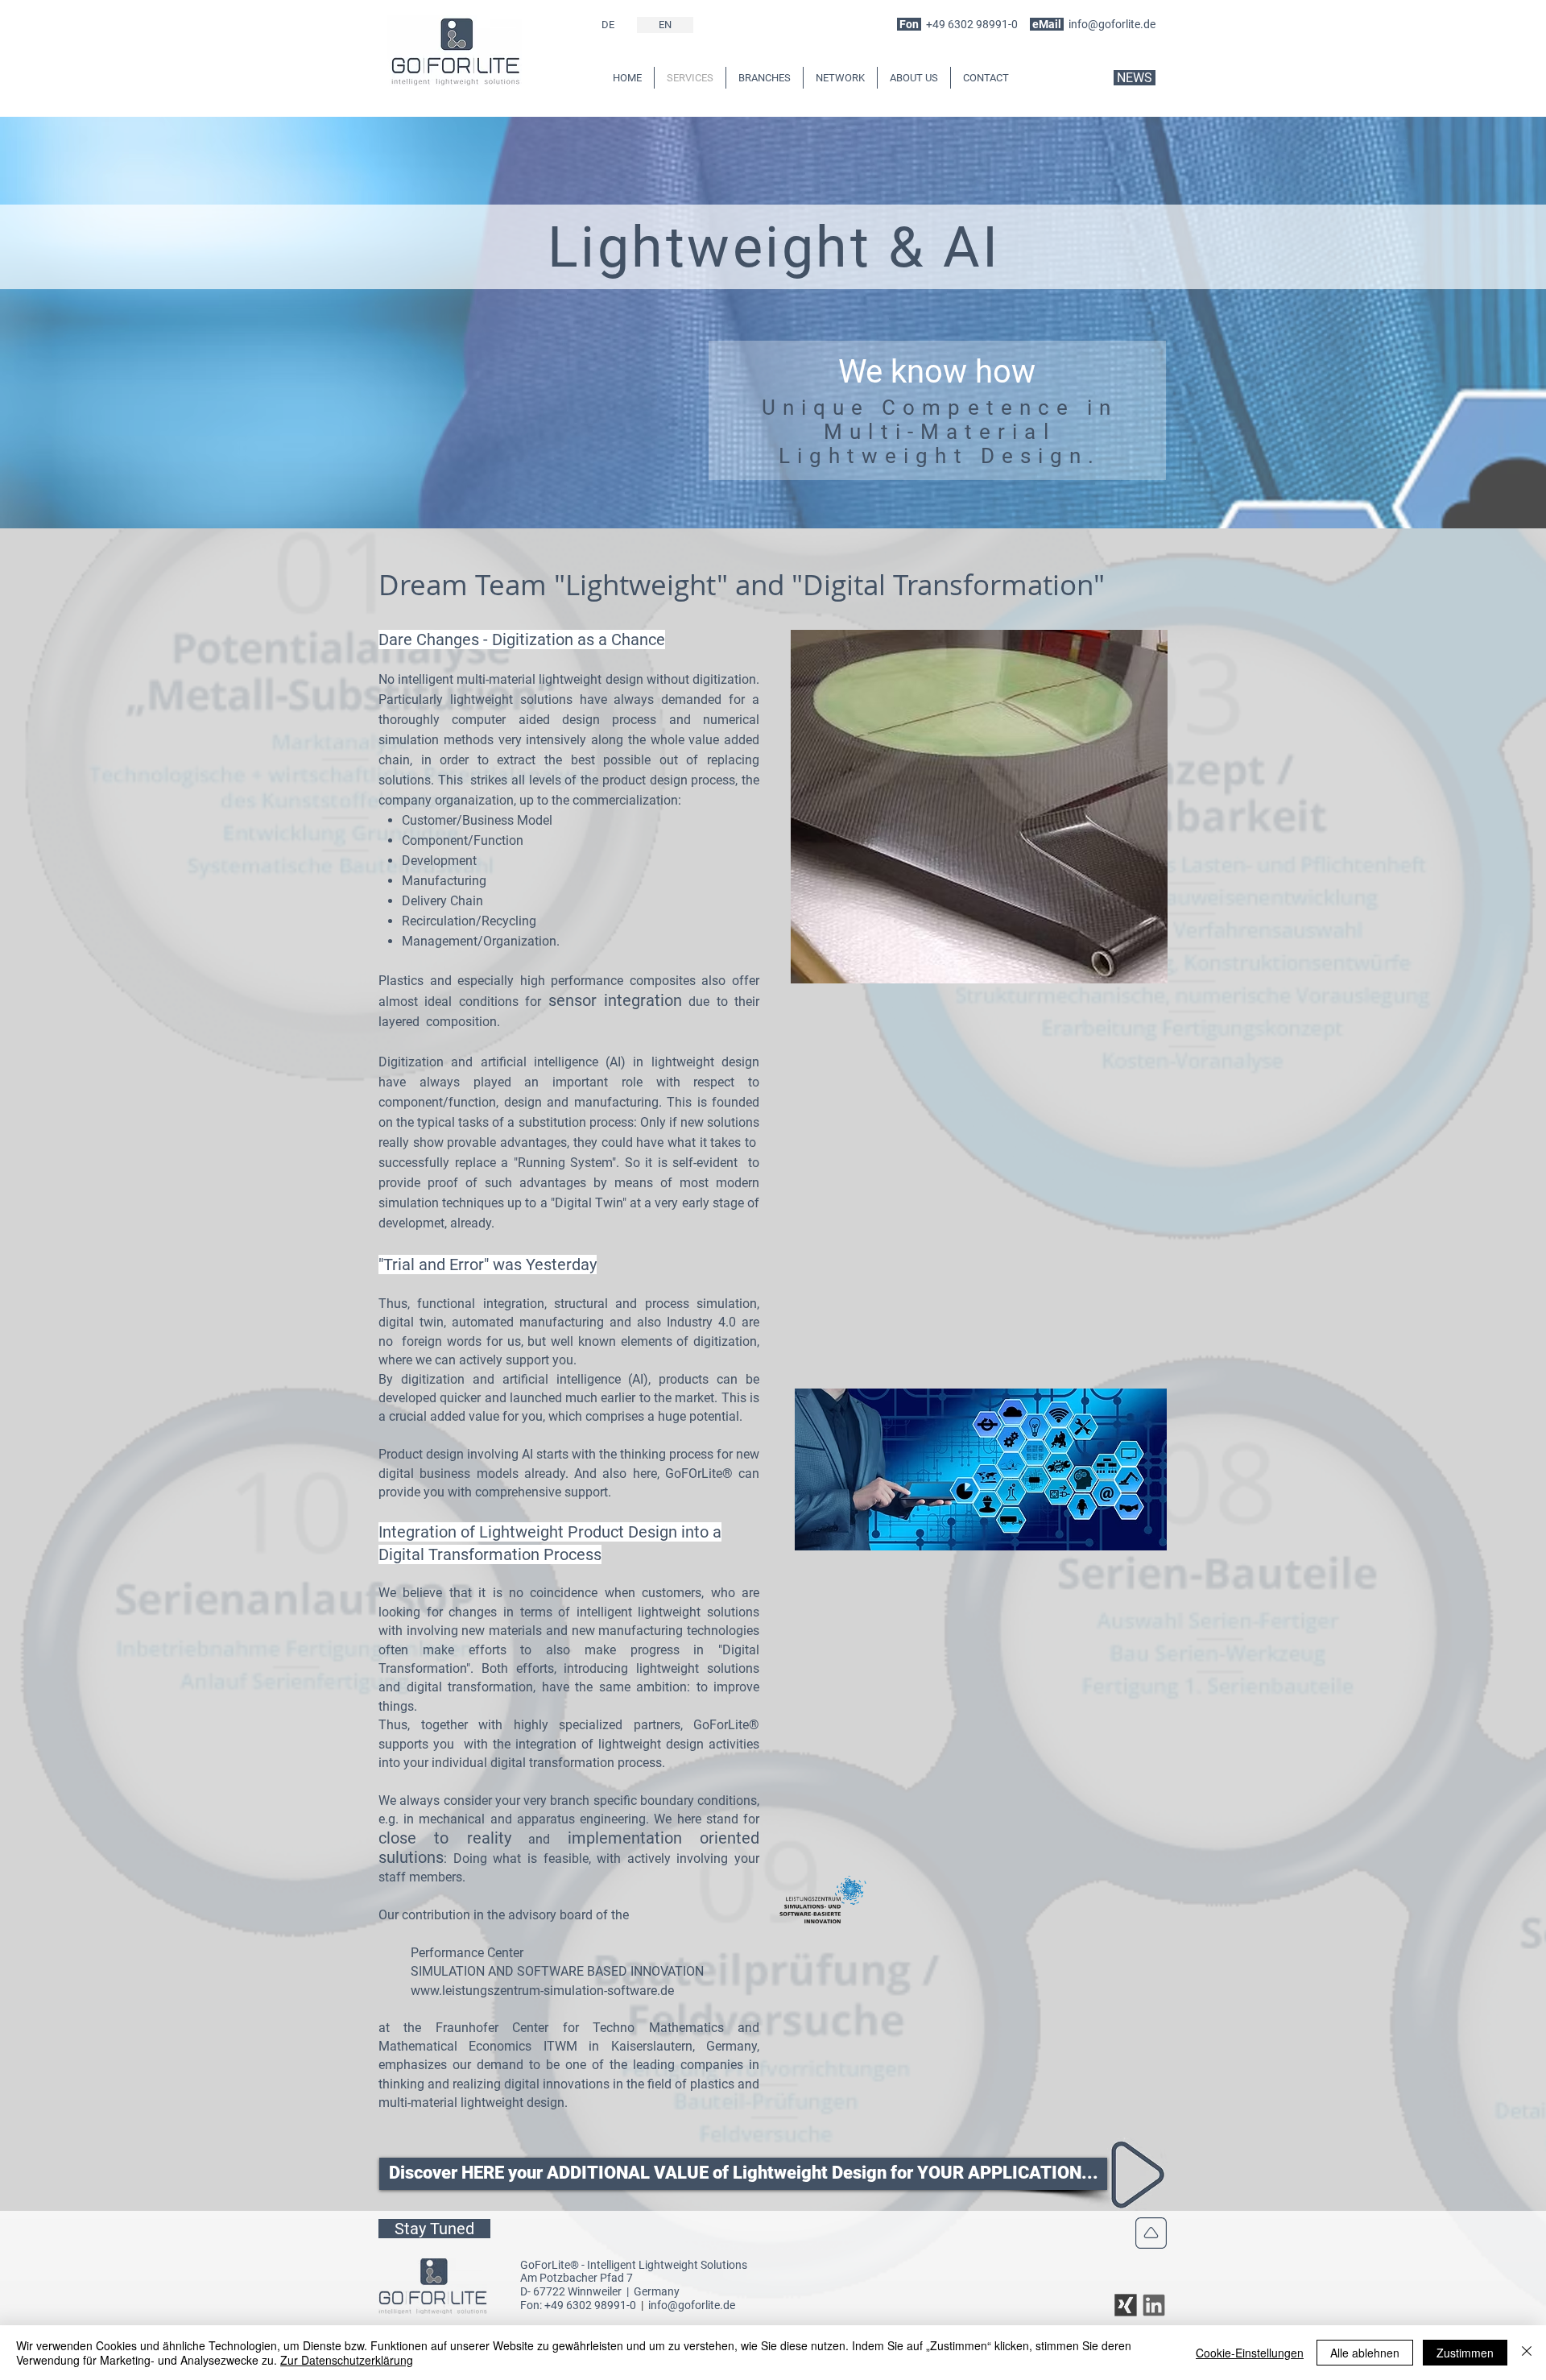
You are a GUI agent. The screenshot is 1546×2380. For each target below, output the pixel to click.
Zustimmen (1465, 2353)
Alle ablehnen (1365, 2353)
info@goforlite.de (1112, 24)
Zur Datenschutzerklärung (347, 2360)
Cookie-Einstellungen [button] (1250, 2353)
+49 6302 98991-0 (972, 24)
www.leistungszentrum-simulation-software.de (542, 1991)
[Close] (1527, 2353)
